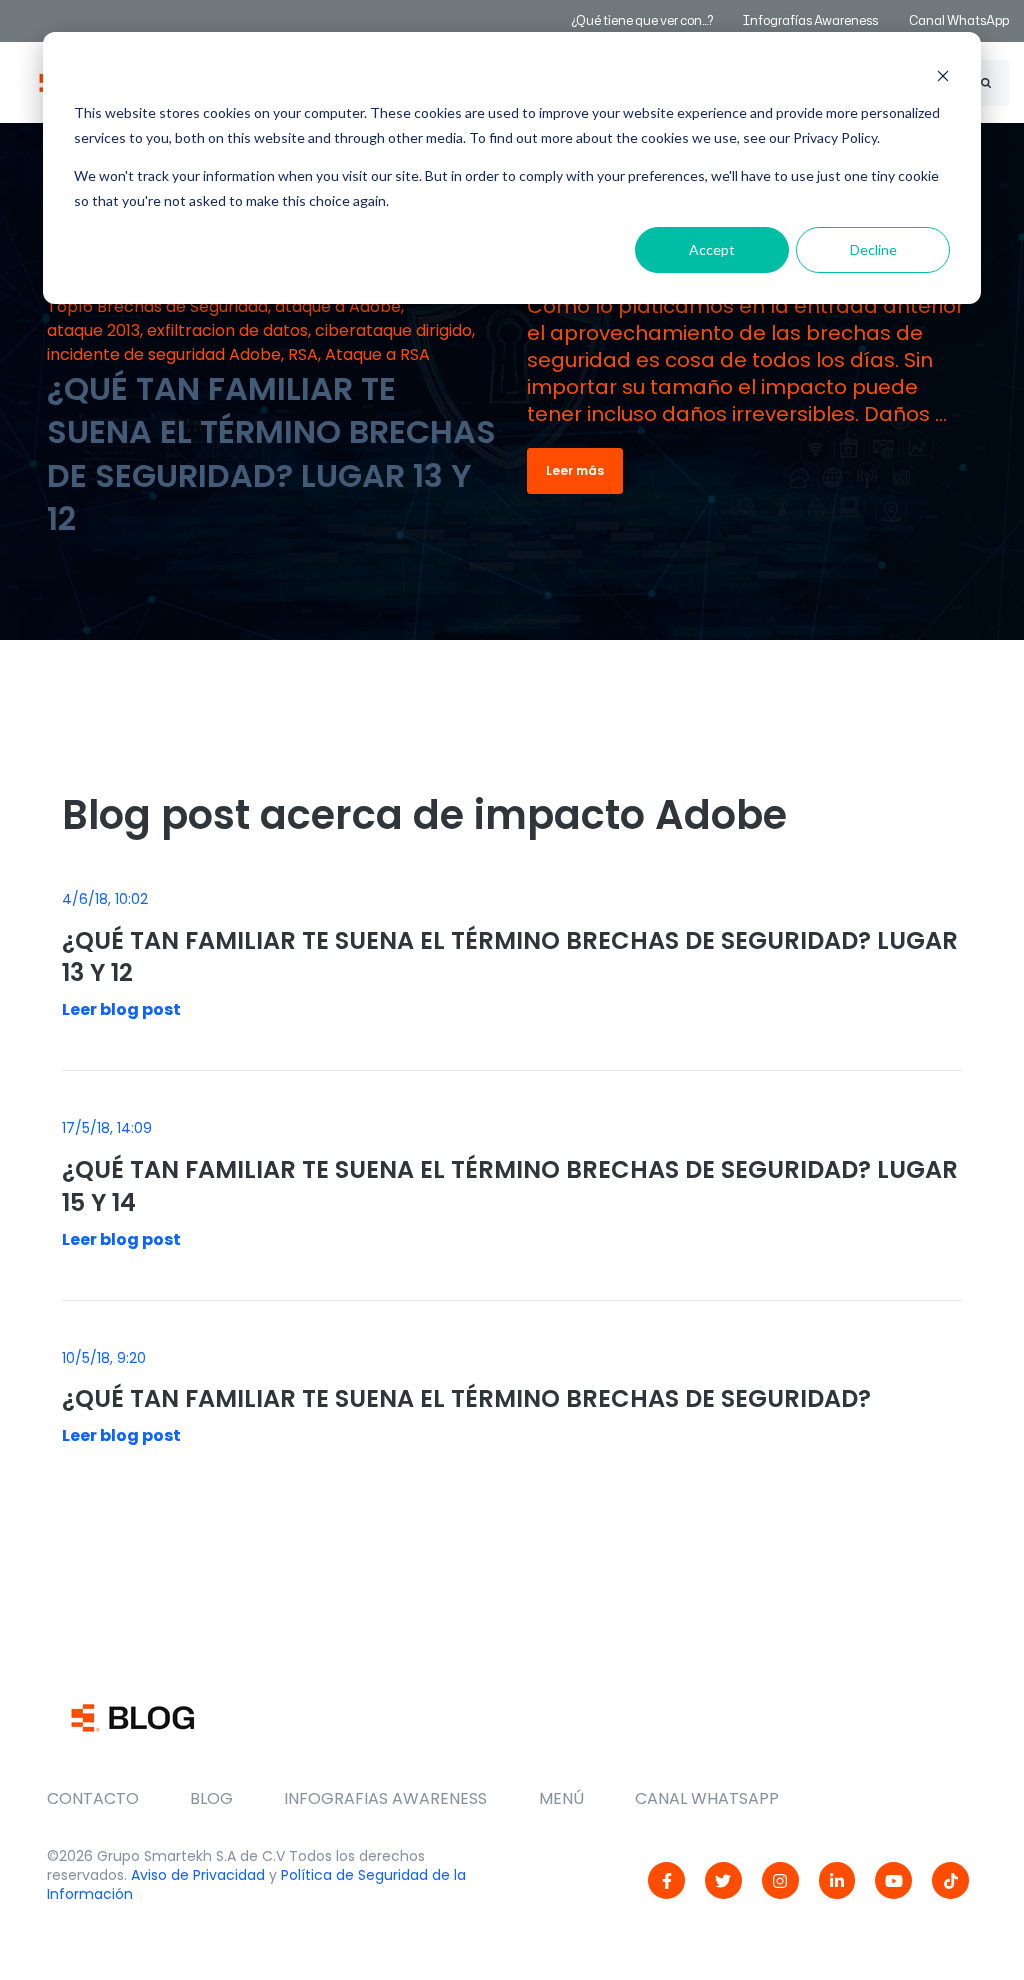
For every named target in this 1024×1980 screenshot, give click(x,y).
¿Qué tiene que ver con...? (642, 20)
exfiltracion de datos (227, 330)
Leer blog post (121, 1009)
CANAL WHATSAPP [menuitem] (707, 1798)
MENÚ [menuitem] (561, 1798)
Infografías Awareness (811, 20)
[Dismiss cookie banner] (943, 75)
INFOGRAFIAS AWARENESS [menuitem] (385, 1798)
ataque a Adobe (338, 306)
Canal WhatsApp (959, 20)
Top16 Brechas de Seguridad (157, 306)
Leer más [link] (575, 470)
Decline (873, 249)
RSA (303, 354)
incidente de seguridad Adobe (164, 354)
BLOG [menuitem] (211, 1798)
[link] (666, 1880)
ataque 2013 (93, 330)
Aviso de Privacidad (198, 1875)
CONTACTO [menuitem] (93, 1798)
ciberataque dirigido (393, 330)
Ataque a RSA (377, 354)
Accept (712, 249)
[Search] (986, 83)
